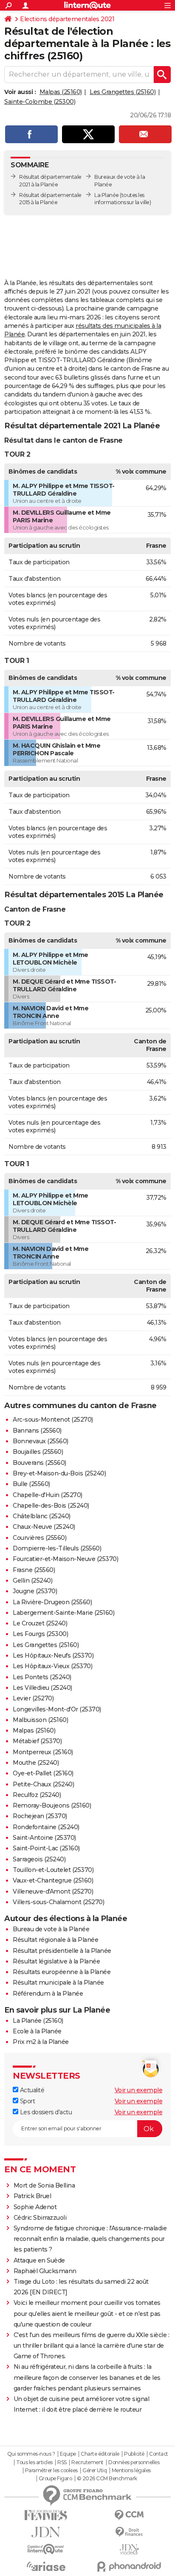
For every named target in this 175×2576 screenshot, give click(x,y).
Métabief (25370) (37, 1741)
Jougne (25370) (35, 1591)
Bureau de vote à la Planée (51, 1929)
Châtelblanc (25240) (42, 1516)
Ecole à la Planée (37, 2031)
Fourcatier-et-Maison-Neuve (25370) (65, 1559)
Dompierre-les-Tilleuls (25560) (57, 1548)
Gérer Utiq (95, 2471)
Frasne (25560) (34, 1570)
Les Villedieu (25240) (42, 1688)
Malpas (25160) (61, 92)
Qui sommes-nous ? (31, 2454)
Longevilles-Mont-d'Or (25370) (57, 1709)
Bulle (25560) (31, 1484)
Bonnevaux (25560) (41, 1441)
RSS (62, 2462)
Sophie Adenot (35, 2207)
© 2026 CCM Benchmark (107, 2479)
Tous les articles (34, 2462)
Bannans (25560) (37, 1431)
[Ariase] (46, 2566)
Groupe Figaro (55, 2479)
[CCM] (129, 2515)
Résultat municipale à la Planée (58, 1983)
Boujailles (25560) (38, 1452)
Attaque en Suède (39, 2260)
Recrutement (87, 2462)
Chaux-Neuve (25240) (44, 1527)
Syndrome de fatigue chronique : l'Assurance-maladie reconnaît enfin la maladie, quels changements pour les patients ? (90, 2239)
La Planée (107, 195)
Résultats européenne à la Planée (62, 1972)
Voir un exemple (139, 2090)
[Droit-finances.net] (129, 2532)
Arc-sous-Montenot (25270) (53, 1420)
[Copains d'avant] (46, 2549)
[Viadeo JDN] (129, 2550)
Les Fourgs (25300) (40, 1634)
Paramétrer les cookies (51, 2471)
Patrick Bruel (32, 2196)
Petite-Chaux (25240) (43, 1784)
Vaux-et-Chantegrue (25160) (53, 1880)
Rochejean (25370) (40, 1816)
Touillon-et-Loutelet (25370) (53, 1870)
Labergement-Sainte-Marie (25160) (64, 1613)
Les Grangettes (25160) (123, 92)
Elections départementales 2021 (67, 19)
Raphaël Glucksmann (45, 2271)
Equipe (68, 2454)
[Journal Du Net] (46, 2532)
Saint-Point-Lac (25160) (46, 1848)
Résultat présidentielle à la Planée (62, 1951)
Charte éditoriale (100, 2454)
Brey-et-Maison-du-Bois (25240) (59, 1473)
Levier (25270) (33, 1698)
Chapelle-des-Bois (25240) (51, 1506)
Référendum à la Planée (48, 1994)
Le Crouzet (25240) (40, 1623)
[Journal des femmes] (46, 2515)
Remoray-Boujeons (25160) (52, 1805)
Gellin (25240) (32, 1581)
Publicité (134, 2454)
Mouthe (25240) (36, 1763)
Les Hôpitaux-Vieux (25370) (52, 1666)
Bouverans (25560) (40, 1463)
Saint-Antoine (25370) (44, 1838)
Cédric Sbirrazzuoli (40, 2218)
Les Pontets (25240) (42, 1677)
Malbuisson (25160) (40, 1720)
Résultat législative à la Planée (56, 1961)
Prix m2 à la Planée (41, 2042)
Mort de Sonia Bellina (44, 2185)
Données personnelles (134, 2462)
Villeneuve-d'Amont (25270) (53, 1891)
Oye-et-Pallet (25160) (43, 1773)
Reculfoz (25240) (37, 1795)
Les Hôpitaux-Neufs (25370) (53, 1655)
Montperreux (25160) (43, 1752)
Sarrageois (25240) (39, 1859)
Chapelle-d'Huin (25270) (48, 1495)
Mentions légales (131, 2471)
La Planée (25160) (38, 2021)
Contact (159, 2454)
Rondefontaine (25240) (46, 1827)
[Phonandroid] (129, 2566)
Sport (27, 2101)
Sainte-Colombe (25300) (40, 102)
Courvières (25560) (40, 1538)
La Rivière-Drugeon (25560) (52, 1602)
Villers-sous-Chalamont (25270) (58, 1902)
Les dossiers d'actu (45, 2112)
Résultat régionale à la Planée (55, 1940)
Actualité (31, 2090)
